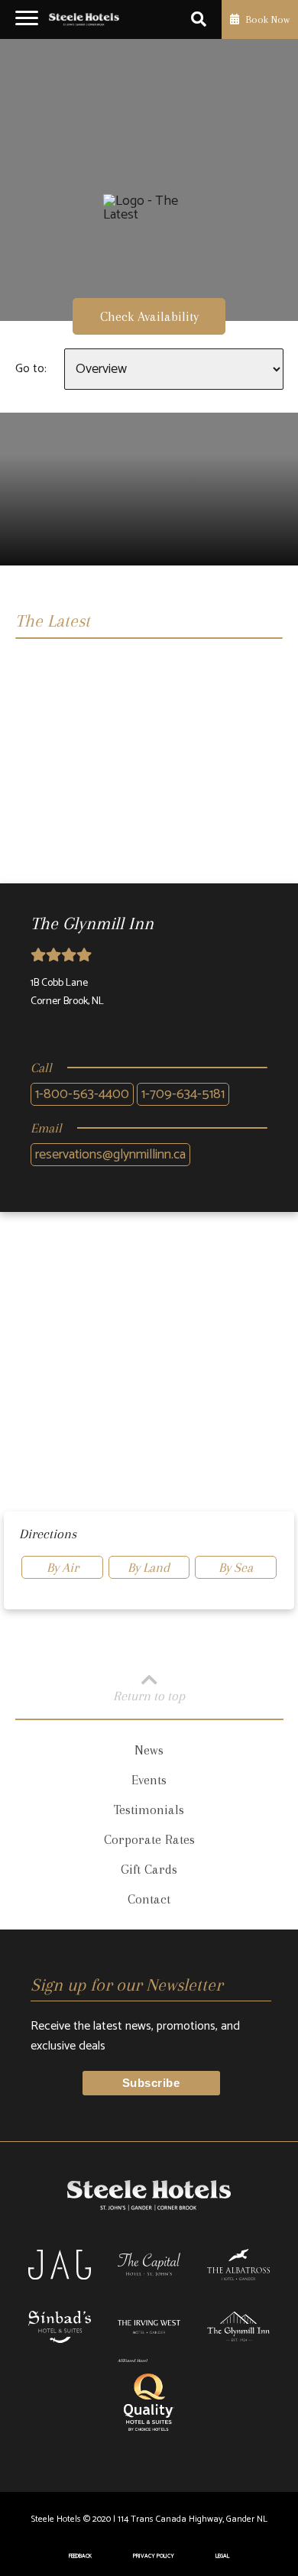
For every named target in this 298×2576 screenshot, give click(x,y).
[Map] (149, 1372)
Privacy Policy (154, 2556)
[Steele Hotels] (84, 20)
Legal (222, 2556)
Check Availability (149, 316)
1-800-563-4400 (82, 1094)
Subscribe (151, 2083)
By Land (149, 1567)
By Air (63, 1567)
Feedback (80, 2556)
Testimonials (149, 1810)
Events (149, 1780)
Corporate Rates (149, 1839)
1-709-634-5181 (183, 1094)
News (149, 1750)
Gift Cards (149, 1869)
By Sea (236, 1567)
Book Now (266, 19)
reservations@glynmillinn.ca (110, 1155)
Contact (149, 1899)
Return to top (149, 1695)
